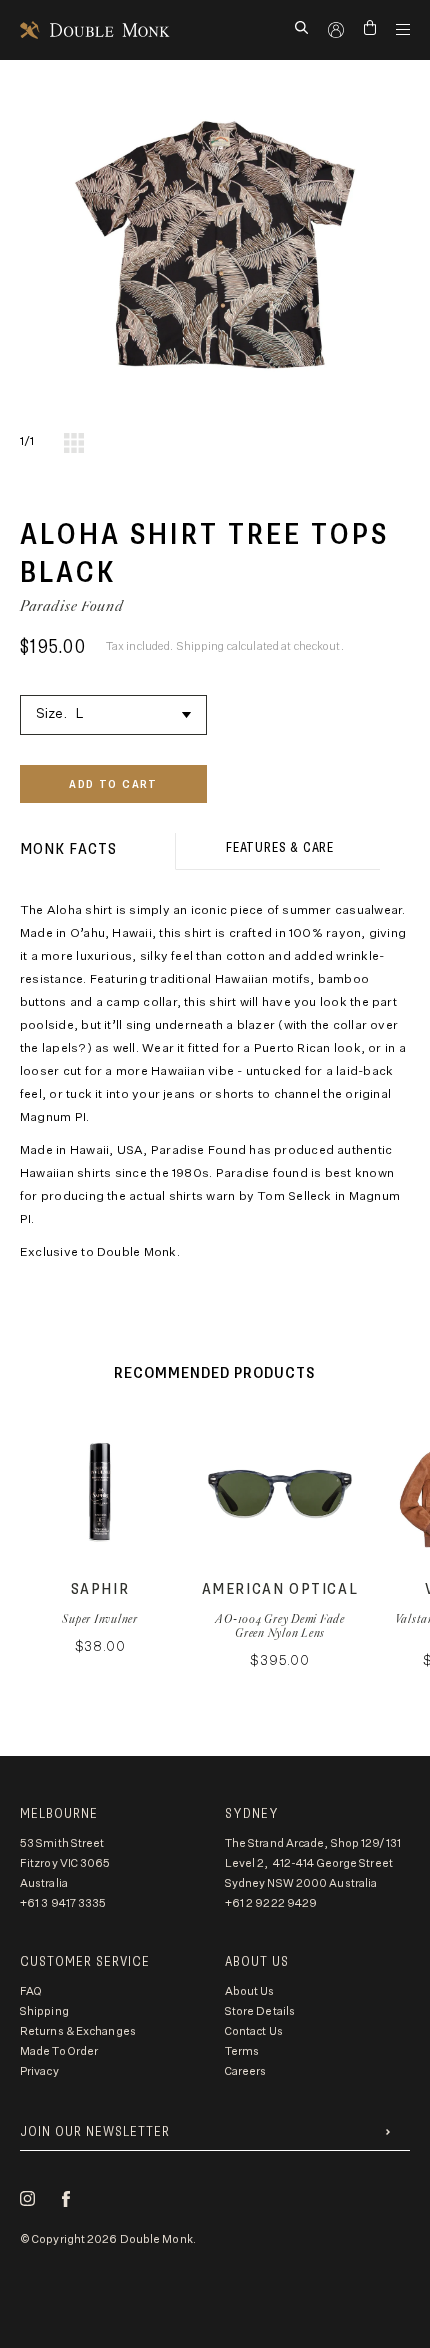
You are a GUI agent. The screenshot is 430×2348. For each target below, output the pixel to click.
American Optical (280, 1589)
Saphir (100, 1589)
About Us (250, 1991)
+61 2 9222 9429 (271, 1903)
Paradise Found (72, 605)
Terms (242, 2051)
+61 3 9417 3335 (63, 1903)
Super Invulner (100, 1618)
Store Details (260, 2011)
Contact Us (254, 2031)
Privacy (39, 2071)
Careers (246, 2071)
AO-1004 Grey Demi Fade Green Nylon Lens (280, 1625)
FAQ (31, 1991)
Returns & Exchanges (78, 2031)
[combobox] (113, 712)
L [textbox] (80, 714)
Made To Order (59, 2051)
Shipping (44, 2011)
